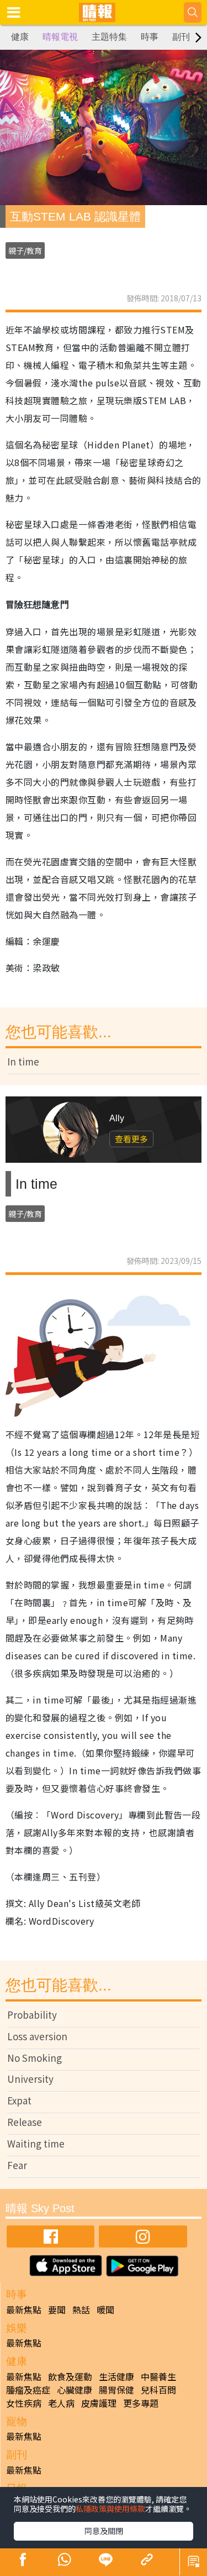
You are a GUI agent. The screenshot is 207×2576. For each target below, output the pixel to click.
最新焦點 (24, 2309)
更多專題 (141, 2403)
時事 (150, 37)
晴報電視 (60, 37)
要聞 (57, 2309)
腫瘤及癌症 (28, 2390)
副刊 (181, 37)
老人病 (61, 2403)
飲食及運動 (70, 2376)
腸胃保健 (116, 2390)
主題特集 (109, 37)
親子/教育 (25, 250)
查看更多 (131, 1139)
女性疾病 (24, 2403)
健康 (20, 37)
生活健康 (116, 2376)
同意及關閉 (104, 2531)
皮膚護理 (99, 2403)
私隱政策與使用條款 (110, 2509)
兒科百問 (158, 2390)
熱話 (81, 2309)
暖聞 (105, 2309)
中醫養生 (158, 2376)
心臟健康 (75, 2390)
